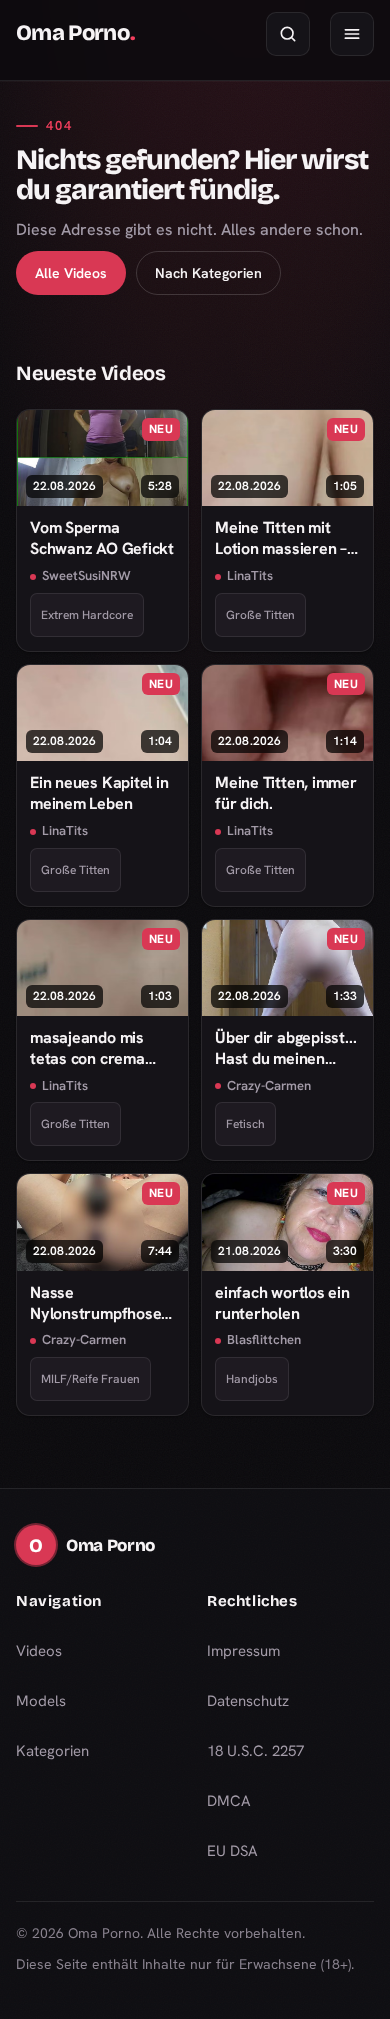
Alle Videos (71, 273)
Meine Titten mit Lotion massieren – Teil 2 (281, 538)
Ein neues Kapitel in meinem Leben (99, 793)
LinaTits (250, 575)
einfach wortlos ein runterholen (282, 1303)
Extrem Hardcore (87, 615)
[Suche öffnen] (288, 34)
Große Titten (260, 615)
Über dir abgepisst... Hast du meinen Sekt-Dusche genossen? (285, 1048)
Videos (39, 1651)
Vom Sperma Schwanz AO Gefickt (102, 538)
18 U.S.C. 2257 (255, 1751)
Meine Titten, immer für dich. (286, 793)
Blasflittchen (264, 1339)
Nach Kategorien (208, 273)
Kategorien (52, 1751)
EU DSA (232, 1851)
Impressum (243, 1651)
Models (41, 1701)
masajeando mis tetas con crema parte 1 (87, 1048)
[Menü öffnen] (352, 34)
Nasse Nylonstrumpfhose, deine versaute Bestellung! (97, 1303)
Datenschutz (248, 1701)
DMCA (229, 1801)
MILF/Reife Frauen (90, 1379)
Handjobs (252, 1379)
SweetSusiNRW (86, 575)
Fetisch (245, 1124)
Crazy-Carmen (269, 1085)
